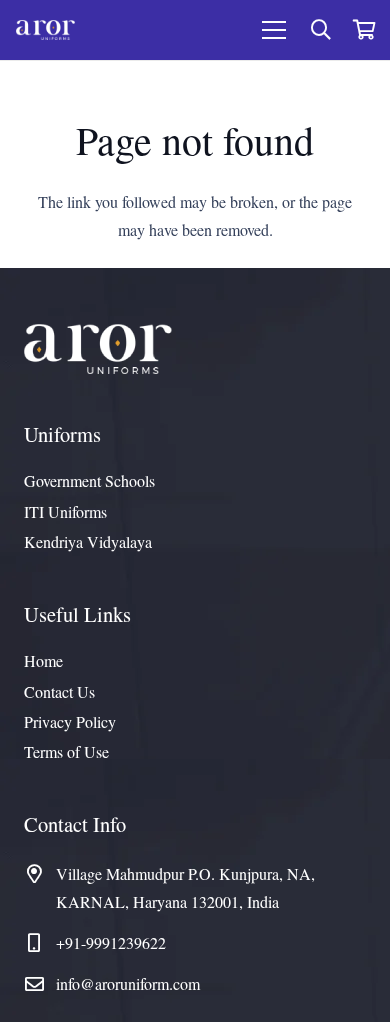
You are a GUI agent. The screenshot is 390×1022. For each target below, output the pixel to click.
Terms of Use (66, 751)
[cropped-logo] (45, 30)
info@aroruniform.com (128, 983)
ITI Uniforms (65, 511)
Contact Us (59, 691)
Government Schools (89, 480)
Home (43, 660)
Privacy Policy (70, 721)
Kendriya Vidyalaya (88, 541)
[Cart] (365, 30)
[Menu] (274, 30)
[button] (321, 30)
